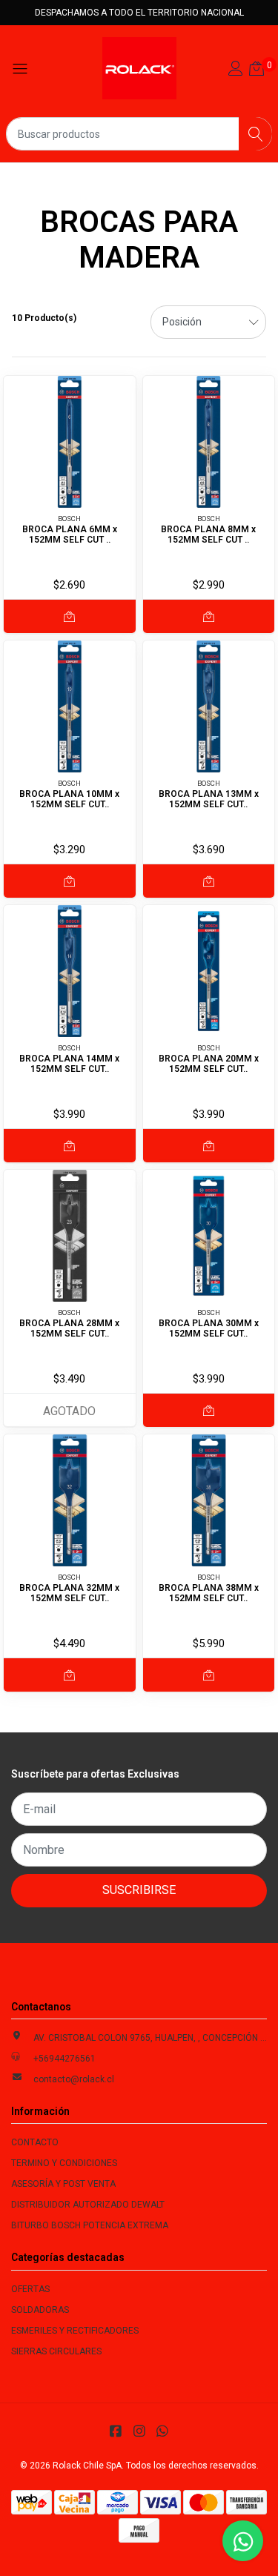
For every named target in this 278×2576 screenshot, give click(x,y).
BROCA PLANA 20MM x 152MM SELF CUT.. (209, 1064)
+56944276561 (64, 2059)
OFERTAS (30, 2289)
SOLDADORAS (40, 2310)
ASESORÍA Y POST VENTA (63, 2184)
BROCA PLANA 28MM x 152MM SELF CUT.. (69, 1328)
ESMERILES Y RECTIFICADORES (75, 2331)
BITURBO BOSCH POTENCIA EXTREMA (90, 2225)
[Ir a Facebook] (116, 2431)
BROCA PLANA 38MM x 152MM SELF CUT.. (209, 1593)
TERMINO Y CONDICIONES (64, 2163)
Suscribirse (139, 1890)
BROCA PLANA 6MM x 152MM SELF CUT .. (70, 534)
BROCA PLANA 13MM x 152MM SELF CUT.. (209, 799)
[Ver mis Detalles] (236, 70)
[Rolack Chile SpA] (139, 68)
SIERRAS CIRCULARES (56, 2351)
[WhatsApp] (163, 2431)
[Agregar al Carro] (70, 616)
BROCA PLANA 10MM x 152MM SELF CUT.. (69, 799)
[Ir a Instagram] (139, 2431)
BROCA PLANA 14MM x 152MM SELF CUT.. (69, 1064)
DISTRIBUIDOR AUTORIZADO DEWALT (88, 2205)
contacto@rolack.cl (74, 2079)
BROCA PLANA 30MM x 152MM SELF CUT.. (209, 1328)
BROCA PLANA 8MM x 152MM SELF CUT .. (208, 534)
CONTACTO (35, 2142)
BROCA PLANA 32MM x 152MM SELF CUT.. (69, 1593)
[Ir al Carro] (257, 70)
